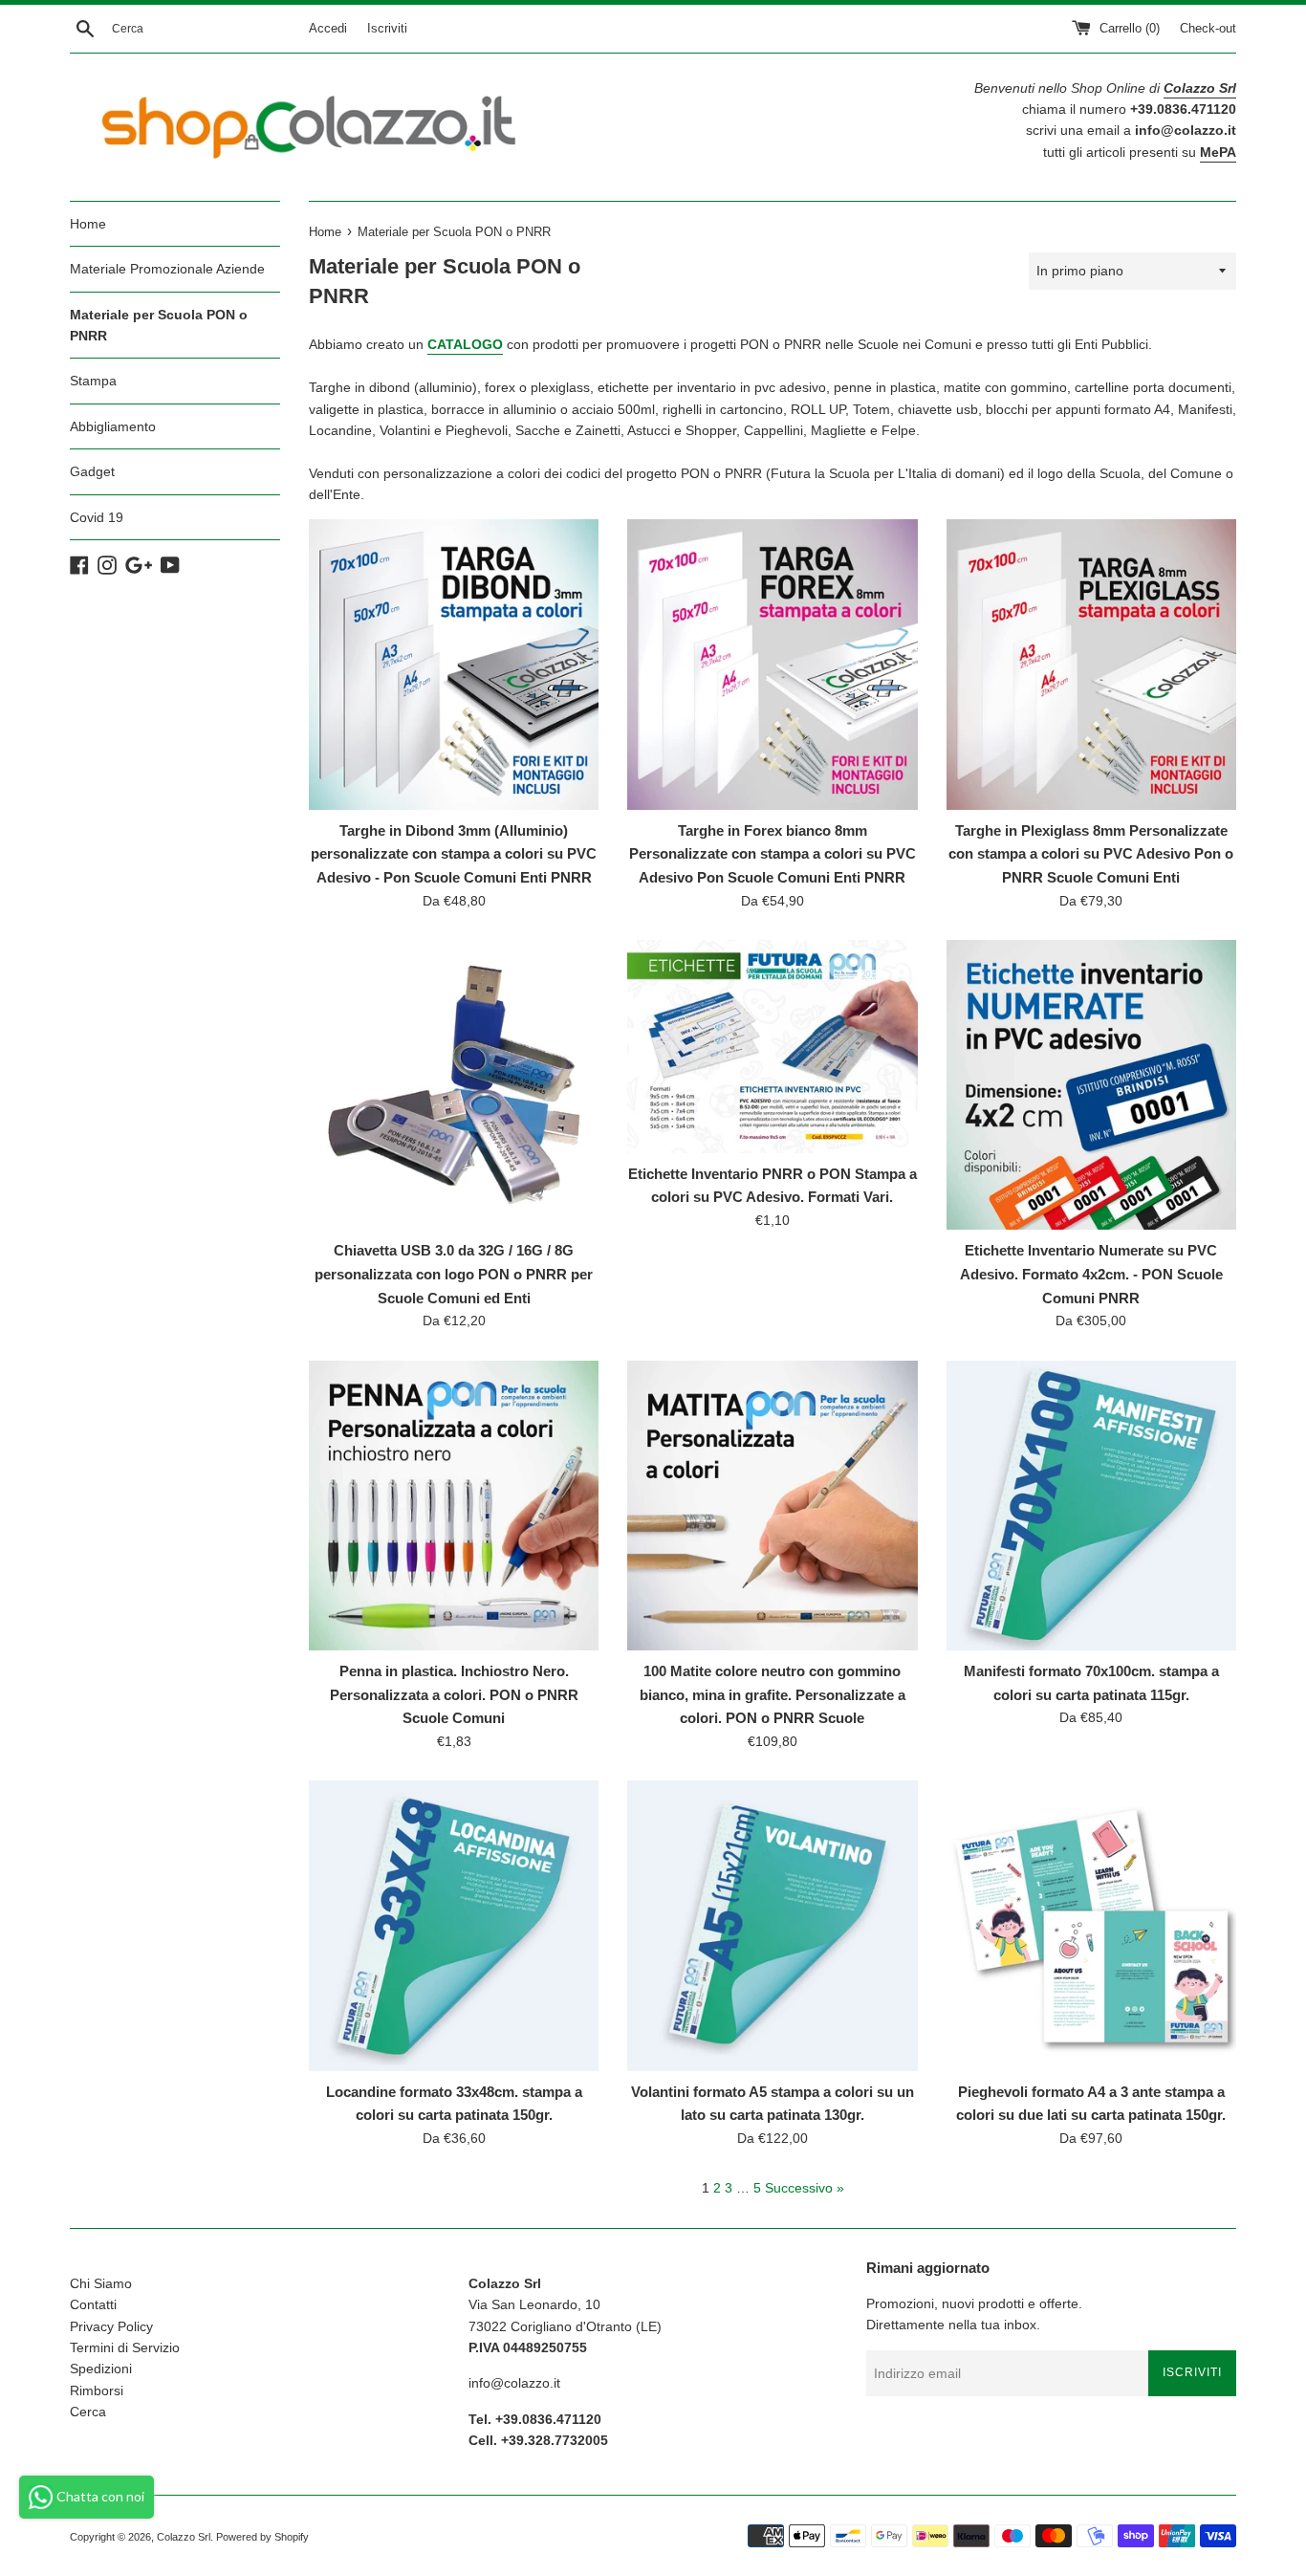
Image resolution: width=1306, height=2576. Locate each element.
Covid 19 (97, 517)
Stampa (93, 381)
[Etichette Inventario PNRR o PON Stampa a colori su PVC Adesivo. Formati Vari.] (772, 1046)
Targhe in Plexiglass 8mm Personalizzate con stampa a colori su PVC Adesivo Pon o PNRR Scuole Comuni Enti (1091, 854)
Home (88, 224)
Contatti (93, 2304)
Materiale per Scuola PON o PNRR (159, 325)
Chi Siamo (101, 2283)
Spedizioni (101, 2369)
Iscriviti (387, 29)
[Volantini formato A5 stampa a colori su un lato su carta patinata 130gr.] (772, 1925)
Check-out (1208, 29)
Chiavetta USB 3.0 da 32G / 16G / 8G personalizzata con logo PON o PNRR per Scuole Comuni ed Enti (454, 1274)
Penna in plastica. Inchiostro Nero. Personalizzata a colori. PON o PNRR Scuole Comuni (454, 1694)
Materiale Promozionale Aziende (167, 269)
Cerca (88, 2412)
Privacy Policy (111, 2326)
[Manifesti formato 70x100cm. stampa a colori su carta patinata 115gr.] (1091, 1506)
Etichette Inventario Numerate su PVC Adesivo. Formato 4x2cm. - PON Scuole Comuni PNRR (1091, 1274)
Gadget (92, 471)
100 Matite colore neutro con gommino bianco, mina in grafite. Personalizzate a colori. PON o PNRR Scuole (773, 1694)
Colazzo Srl (184, 2537)
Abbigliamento (113, 426)
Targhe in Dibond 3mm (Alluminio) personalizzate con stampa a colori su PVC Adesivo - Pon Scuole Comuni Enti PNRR (454, 854)
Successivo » (805, 2188)
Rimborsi (97, 2390)
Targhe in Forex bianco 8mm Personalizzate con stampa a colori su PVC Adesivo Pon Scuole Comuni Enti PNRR (773, 854)
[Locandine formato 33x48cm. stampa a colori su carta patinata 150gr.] (454, 1925)
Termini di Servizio (125, 2347)
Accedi (328, 29)
